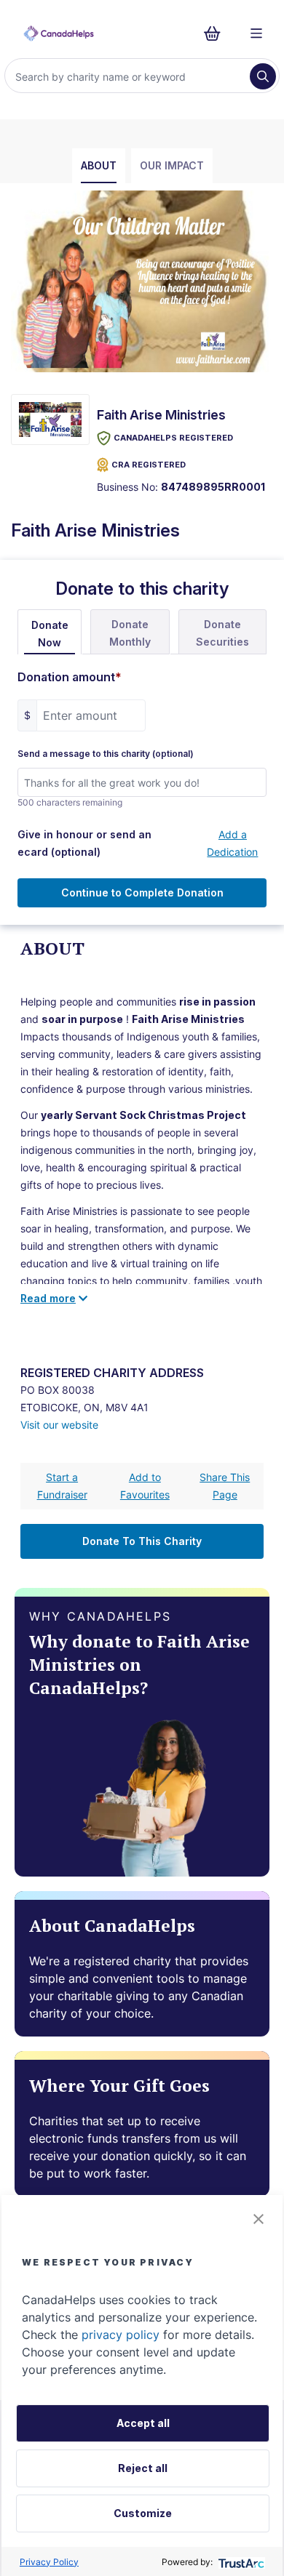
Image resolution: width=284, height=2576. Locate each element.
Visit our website (59, 1425)
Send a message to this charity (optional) (106, 754)
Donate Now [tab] (50, 634)
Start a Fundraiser (62, 1486)
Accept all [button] (143, 2423)
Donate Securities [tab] (222, 633)
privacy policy (121, 2335)
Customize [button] (143, 2513)
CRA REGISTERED (149, 465)
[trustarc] (240, 2562)
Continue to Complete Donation (142, 892)
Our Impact (172, 165)
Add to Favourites (145, 1486)
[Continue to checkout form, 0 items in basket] (217, 33)
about (99, 165)
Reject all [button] (143, 2468)
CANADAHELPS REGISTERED (173, 438)
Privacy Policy (49, 2562)
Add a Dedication (232, 843)
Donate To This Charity (142, 1541)
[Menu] (256, 33)
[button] (259, 2219)
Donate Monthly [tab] (130, 633)
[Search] (263, 76)
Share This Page (225, 1486)
